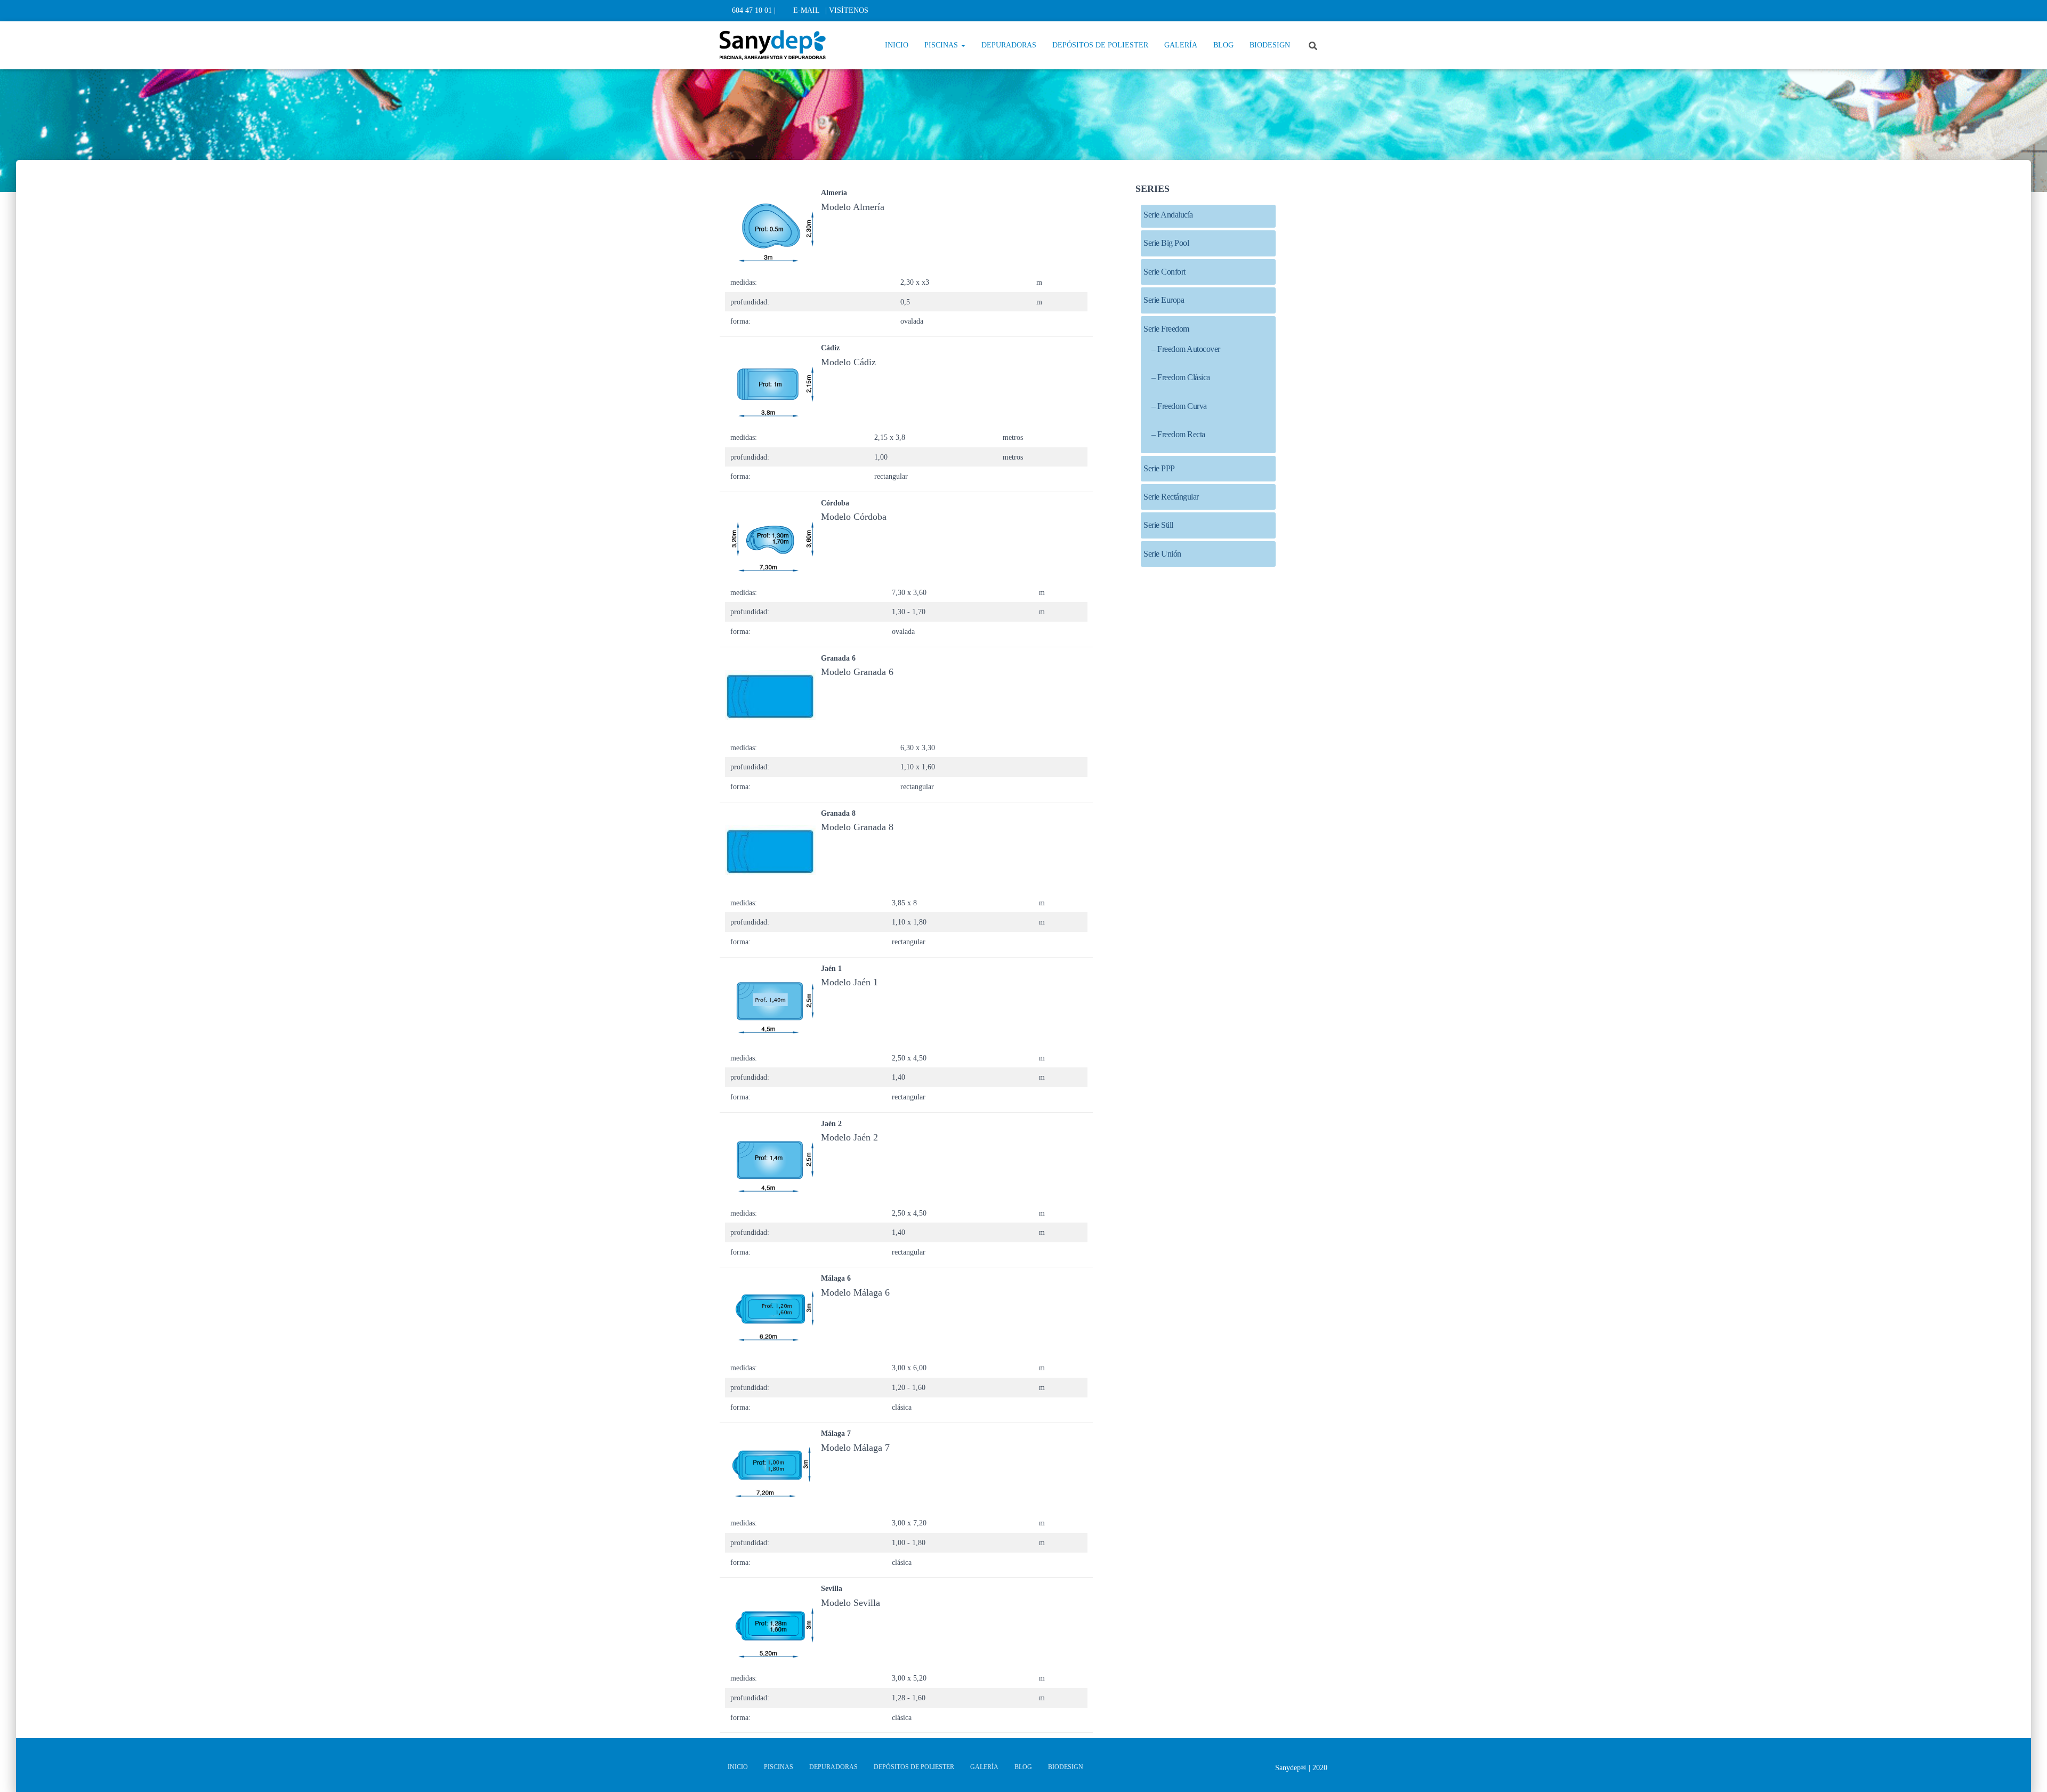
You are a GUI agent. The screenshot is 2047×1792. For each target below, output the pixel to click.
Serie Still (1158, 525)
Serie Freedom (1166, 329)
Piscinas (942, 45)
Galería (1181, 45)
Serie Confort (1164, 272)
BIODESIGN (1270, 45)
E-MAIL (807, 10)
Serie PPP (1159, 468)
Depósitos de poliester (1100, 45)
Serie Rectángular (1171, 497)
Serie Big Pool (1166, 243)
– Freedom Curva (1179, 406)
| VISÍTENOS (847, 10)
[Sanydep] (773, 45)
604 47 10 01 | (754, 10)
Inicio (897, 45)
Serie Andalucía (1168, 215)
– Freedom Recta (1178, 434)
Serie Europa (1164, 300)
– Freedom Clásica (1181, 377)
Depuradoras (1009, 45)
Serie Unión (1162, 554)
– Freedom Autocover (1186, 349)
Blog (1223, 45)
